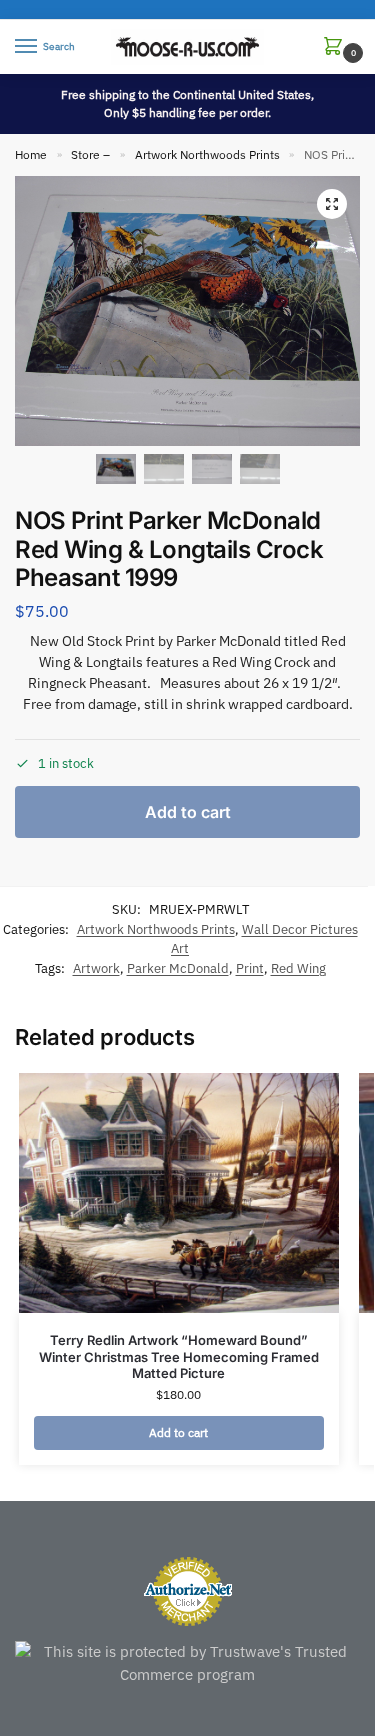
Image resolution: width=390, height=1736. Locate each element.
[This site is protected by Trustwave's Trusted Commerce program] (187, 1663)
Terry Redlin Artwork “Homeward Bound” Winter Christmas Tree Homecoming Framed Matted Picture (179, 1357)
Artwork (96, 968)
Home (31, 154)
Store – (90, 154)
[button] (337, 47)
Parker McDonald (178, 968)
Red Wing (298, 968)
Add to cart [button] (178, 1432)
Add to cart (188, 812)
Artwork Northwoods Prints (207, 154)
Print (250, 968)
